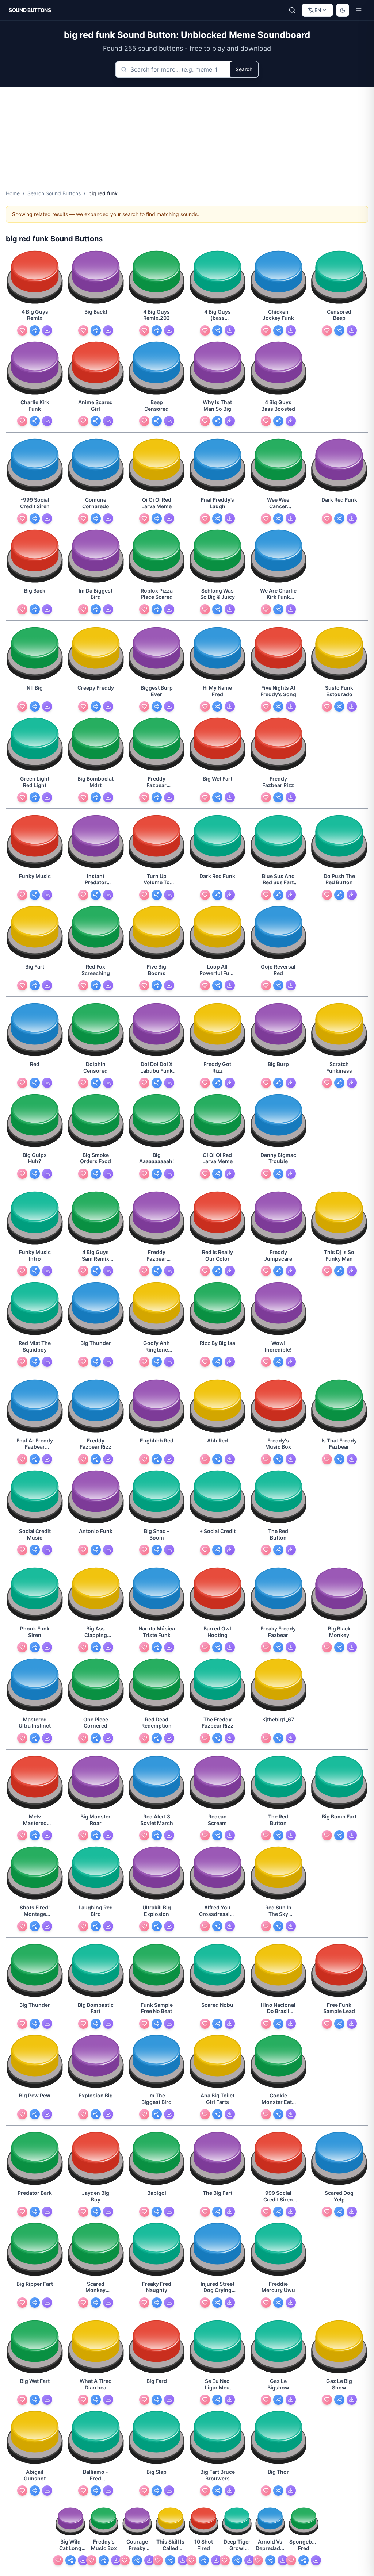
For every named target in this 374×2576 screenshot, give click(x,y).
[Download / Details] (47, 330)
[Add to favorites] (22, 330)
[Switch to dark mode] (343, 10)
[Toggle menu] (359, 10)
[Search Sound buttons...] (292, 10)
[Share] (35, 330)
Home (13, 193)
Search (244, 69)
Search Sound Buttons (54, 193)
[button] (35, 278)
